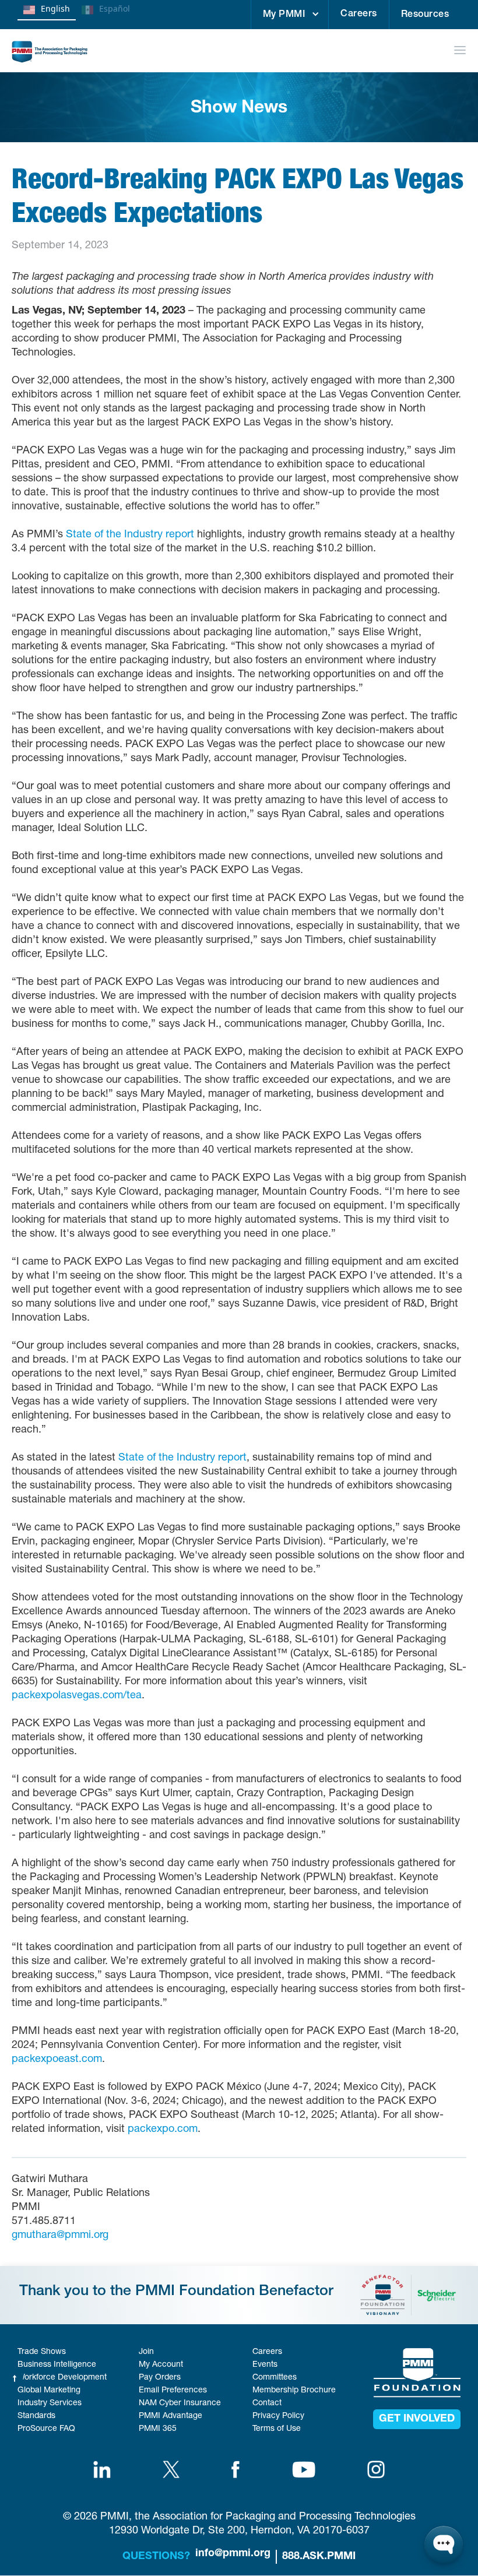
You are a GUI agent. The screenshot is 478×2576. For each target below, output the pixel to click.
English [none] (55, 8)
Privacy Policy (278, 2416)
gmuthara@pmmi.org (60, 2236)
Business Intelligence (57, 2365)
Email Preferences (173, 2391)
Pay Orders (160, 2378)
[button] (290, 15)
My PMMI (284, 15)
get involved (417, 2419)
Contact (267, 2403)
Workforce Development (62, 2378)
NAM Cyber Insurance (180, 2403)
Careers (359, 15)
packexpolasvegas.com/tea (77, 1696)
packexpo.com (163, 2130)
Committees (275, 2378)
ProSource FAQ (46, 2429)
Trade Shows (42, 2352)
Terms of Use (277, 2429)
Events (265, 2365)
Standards (36, 2416)
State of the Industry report (130, 535)
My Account (161, 2365)
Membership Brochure (294, 2391)
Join (146, 2352)
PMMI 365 (158, 2429)
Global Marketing (49, 2391)
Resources (425, 15)
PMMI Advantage (171, 2416)
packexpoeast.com (57, 2060)
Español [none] (115, 8)
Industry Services (50, 2403)
